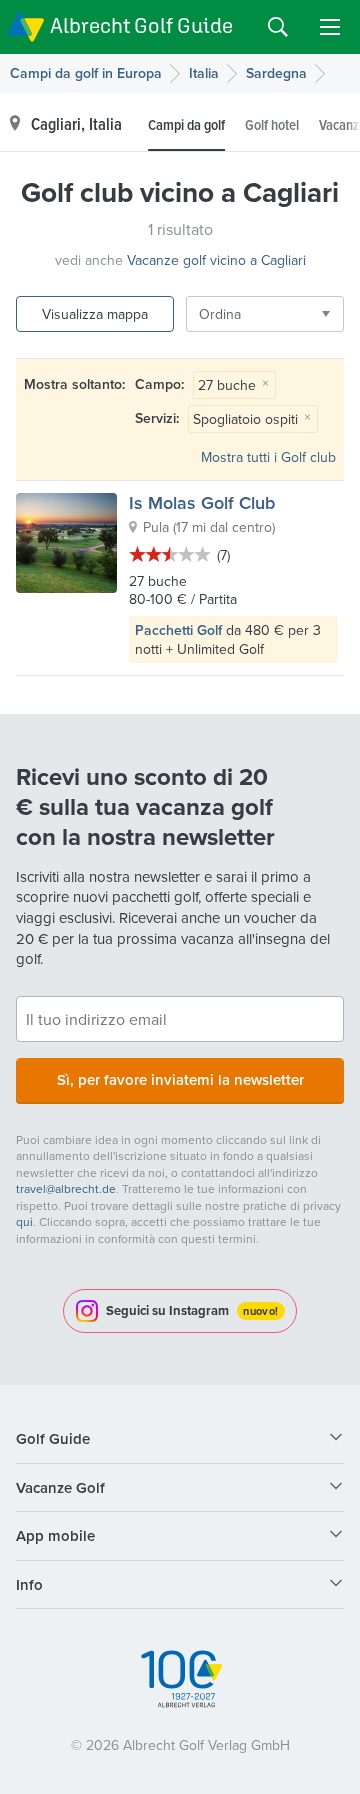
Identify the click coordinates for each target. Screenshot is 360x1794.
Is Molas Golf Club (202, 502)
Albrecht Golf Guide (141, 25)
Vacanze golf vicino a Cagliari (216, 260)
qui (24, 1221)
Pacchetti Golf (178, 630)
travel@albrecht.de (66, 1188)
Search (278, 27)
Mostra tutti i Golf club (268, 457)
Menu (330, 27)
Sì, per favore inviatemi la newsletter (180, 1079)
